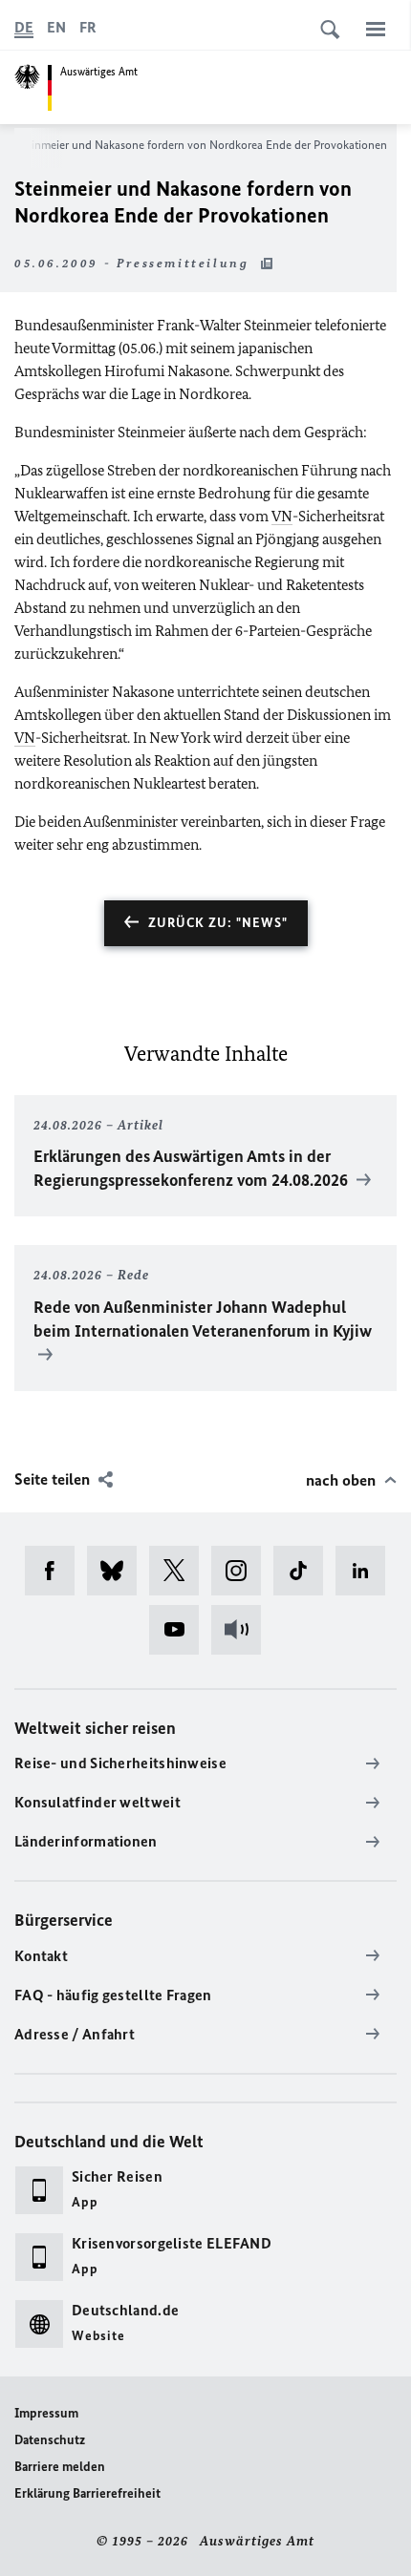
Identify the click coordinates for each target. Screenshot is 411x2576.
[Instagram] (242, 1571)
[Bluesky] (118, 1571)
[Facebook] (56, 1571)
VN (282, 516)
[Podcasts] (242, 1630)
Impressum (46, 2413)
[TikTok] (304, 1571)
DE (24, 27)
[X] (180, 1571)
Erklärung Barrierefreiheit (87, 2493)
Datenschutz (50, 2440)
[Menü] (376, 29)
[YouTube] (180, 1630)
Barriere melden (60, 2467)
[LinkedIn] (367, 1571)
